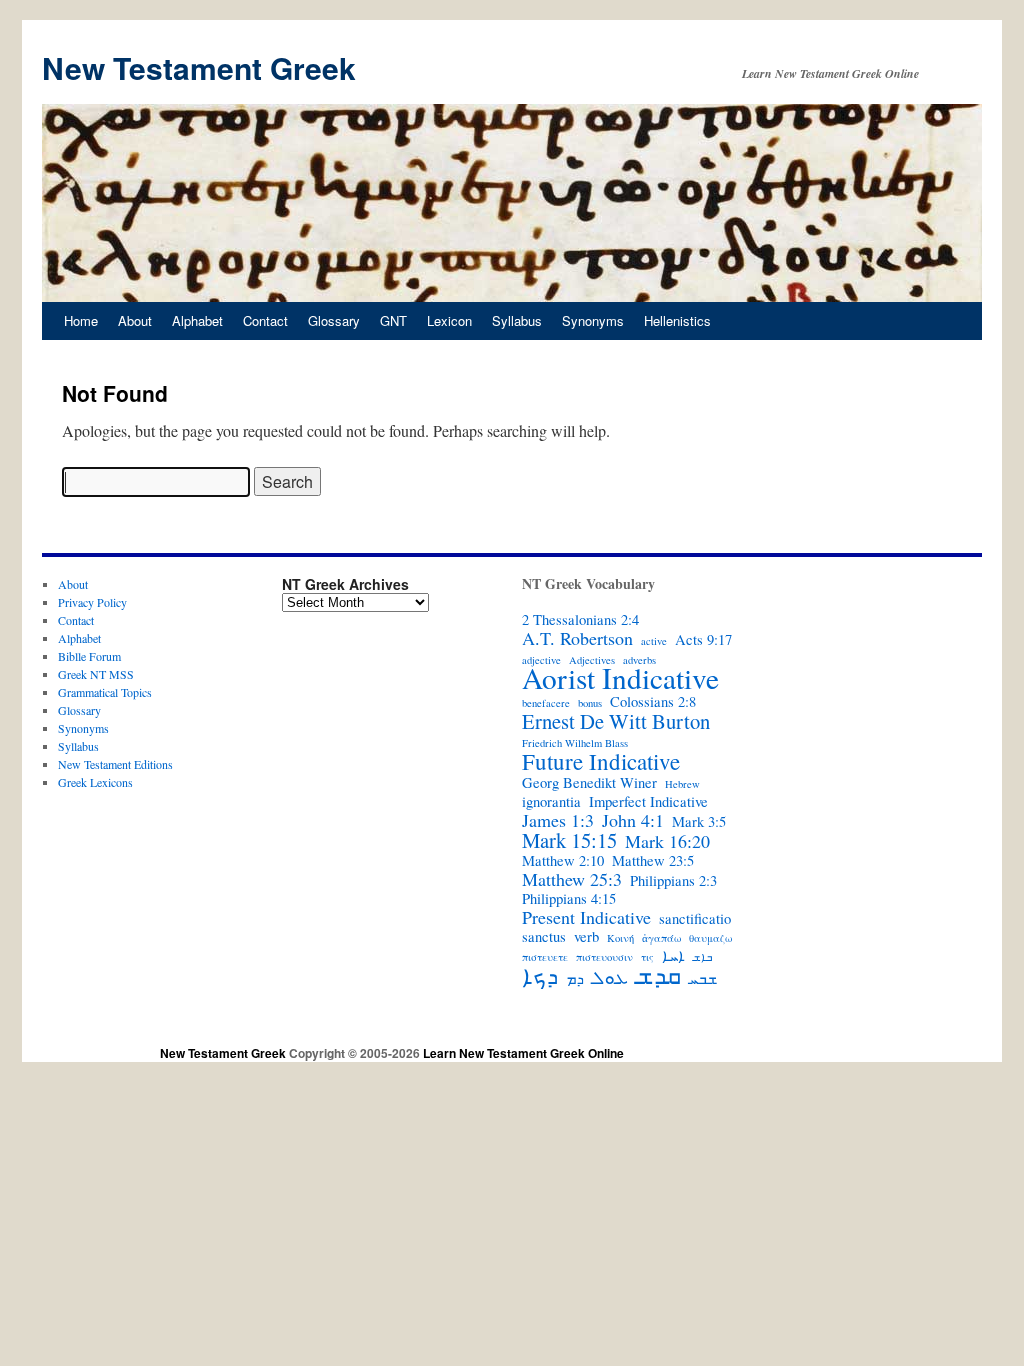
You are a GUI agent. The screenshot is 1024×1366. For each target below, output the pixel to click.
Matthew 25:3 (572, 879)
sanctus (544, 937)
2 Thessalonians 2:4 (580, 620)
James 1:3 (558, 820)
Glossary (334, 320)
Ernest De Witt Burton (616, 721)
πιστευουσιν (604, 957)
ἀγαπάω (661, 938)
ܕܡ (575, 979)
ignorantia (551, 802)
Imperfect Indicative (648, 802)
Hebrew (682, 784)
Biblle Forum (89, 656)
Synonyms (593, 320)
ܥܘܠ (610, 977)
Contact (265, 320)
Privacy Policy (92, 602)
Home (81, 320)
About (135, 320)
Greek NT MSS (96, 674)
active (654, 641)
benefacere (546, 703)
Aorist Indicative (620, 678)
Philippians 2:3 (673, 881)
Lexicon (449, 320)
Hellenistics (677, 320)
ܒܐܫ (702, 957)
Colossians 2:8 (653, 702)
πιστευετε (545, 957)
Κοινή (620, 938)
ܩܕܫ (658, 975)
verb (586, 937)
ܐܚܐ (673, 956)
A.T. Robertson (577, 638)
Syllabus (517, 320)
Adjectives (592, 660)
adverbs (639, 660)
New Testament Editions (115, 764)
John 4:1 (633, 820)
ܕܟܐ (540, 975)
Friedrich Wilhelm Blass (575, 743)
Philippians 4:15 (569, 899)
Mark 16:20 (667, 841)
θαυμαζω (710, 938)
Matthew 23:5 (653, 861)
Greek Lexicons (95, 782)
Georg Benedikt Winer (589, 783)
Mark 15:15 (569, 840)
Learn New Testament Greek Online (523, 1053)
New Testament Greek (199, 67)
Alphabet (197, 320)
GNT (393, 320)
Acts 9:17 (703, 640)
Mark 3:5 (699, 822)
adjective (541, 660)
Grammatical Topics (105, 692)
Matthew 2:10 (563, 861)
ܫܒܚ (703, 979)
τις (647, 957)
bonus (590, 703)
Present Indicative (586, 917)
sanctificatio (695, 919)
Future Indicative (601, 761)
